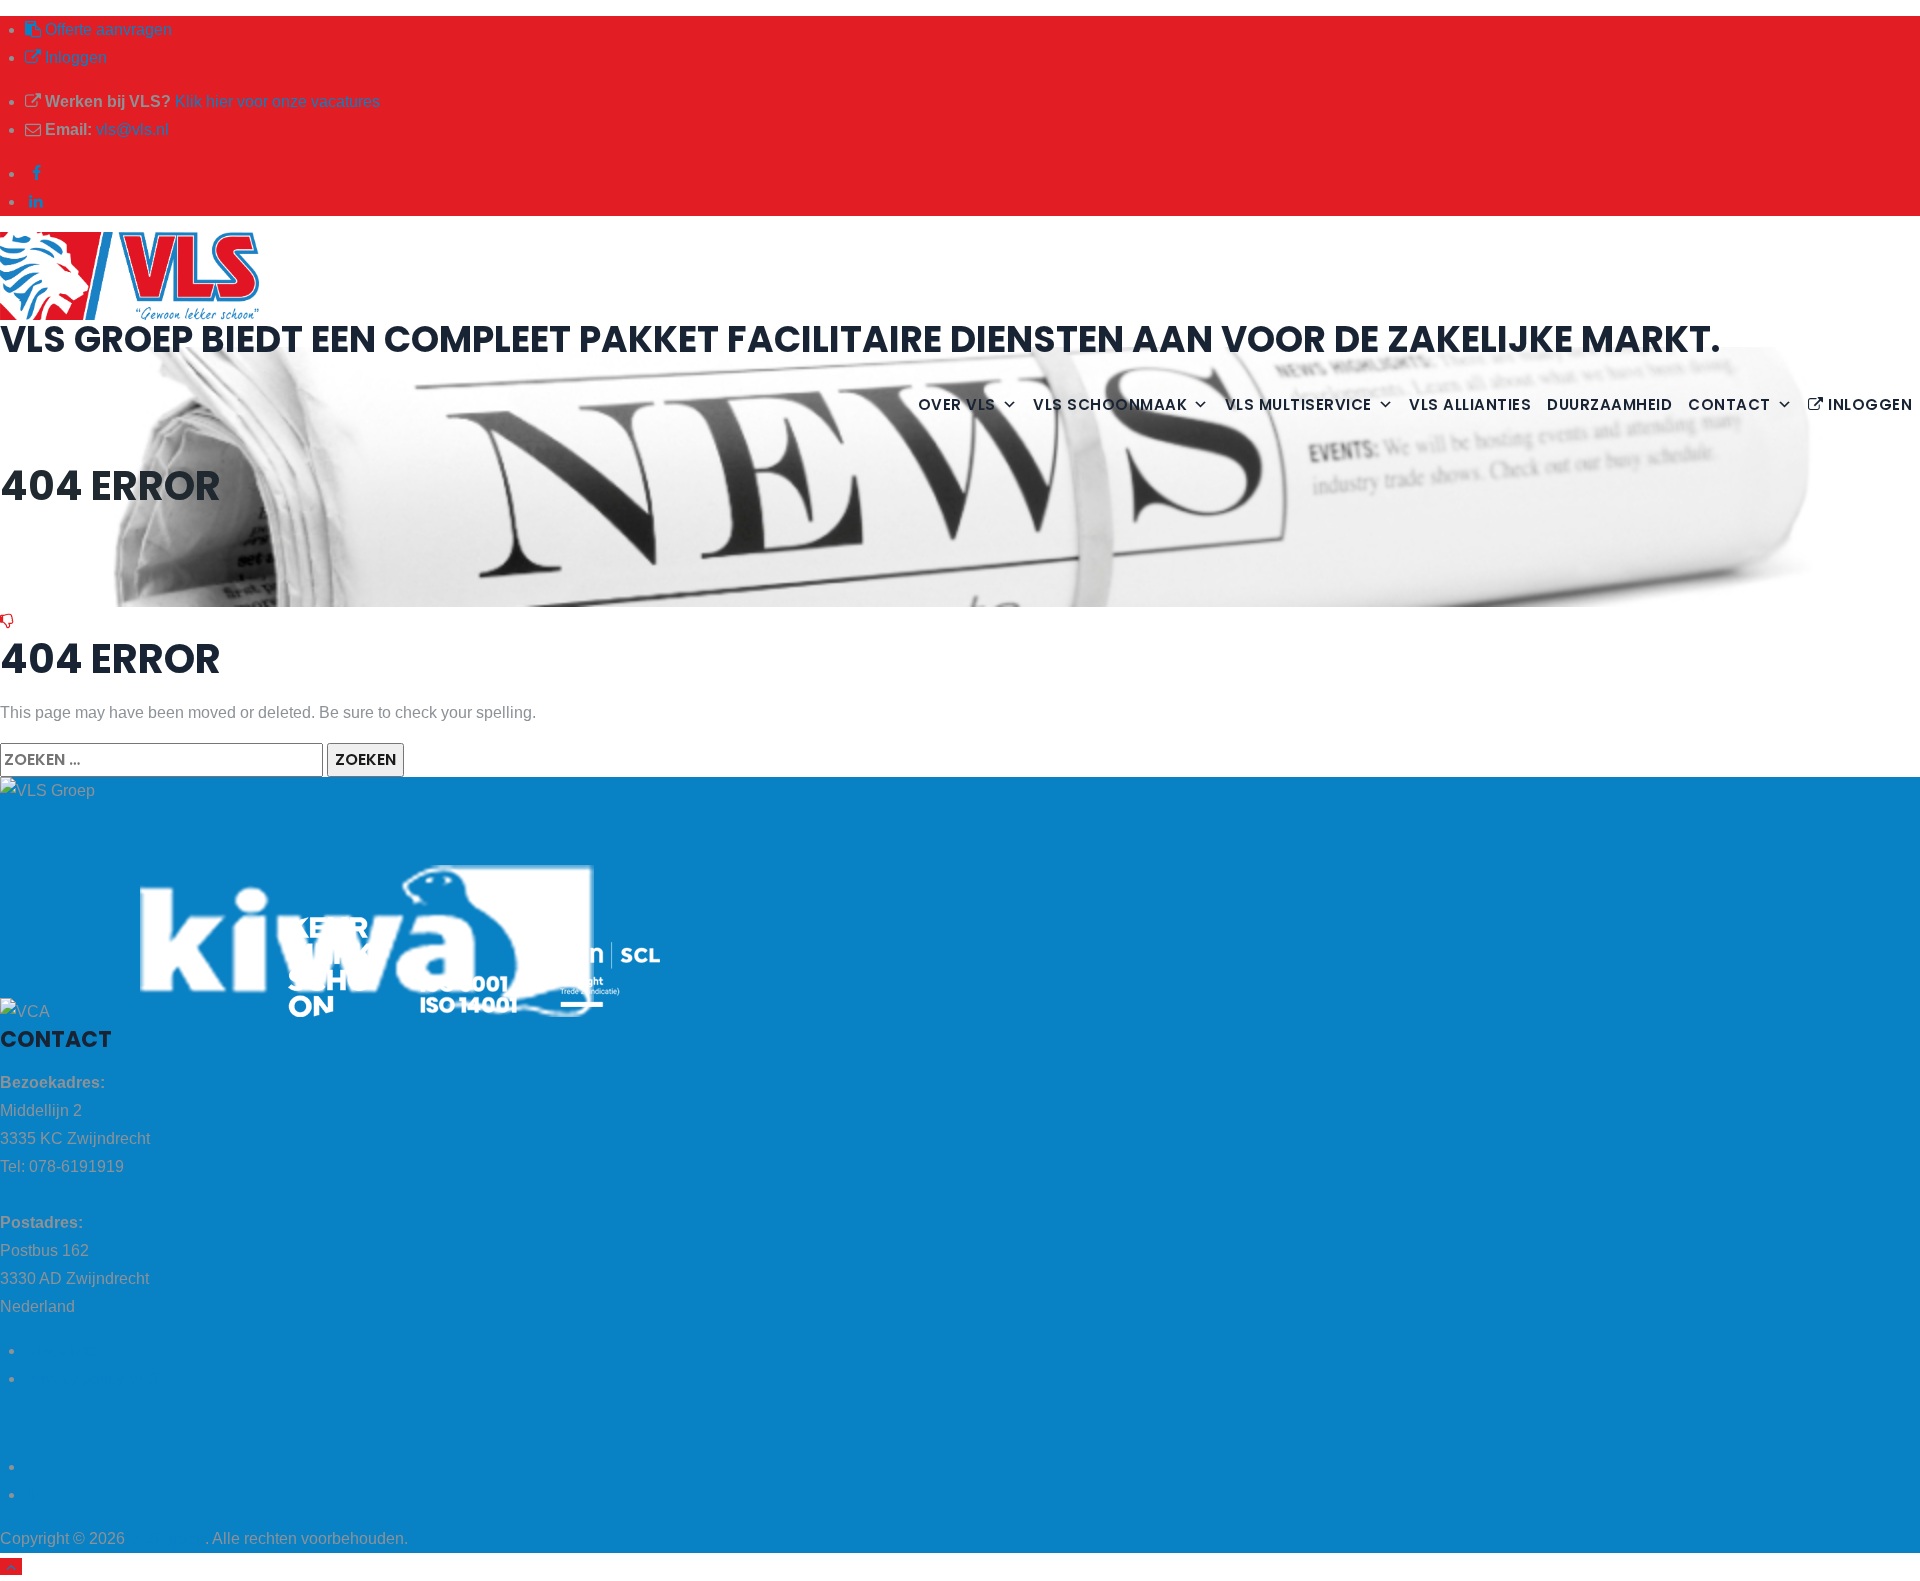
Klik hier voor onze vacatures (277, 101)
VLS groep (167, 1538)
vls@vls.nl (132, 129)
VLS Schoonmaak (1110, 404)
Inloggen (74, 57)
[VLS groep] (960, 276)
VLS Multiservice (1298, 404)
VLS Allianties (1470, 404)
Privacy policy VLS (92, 1378)
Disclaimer (63, 1350)
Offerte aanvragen (106, 29)
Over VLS (957, 404)
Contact (1729, 404)
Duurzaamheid (1609, 404)
